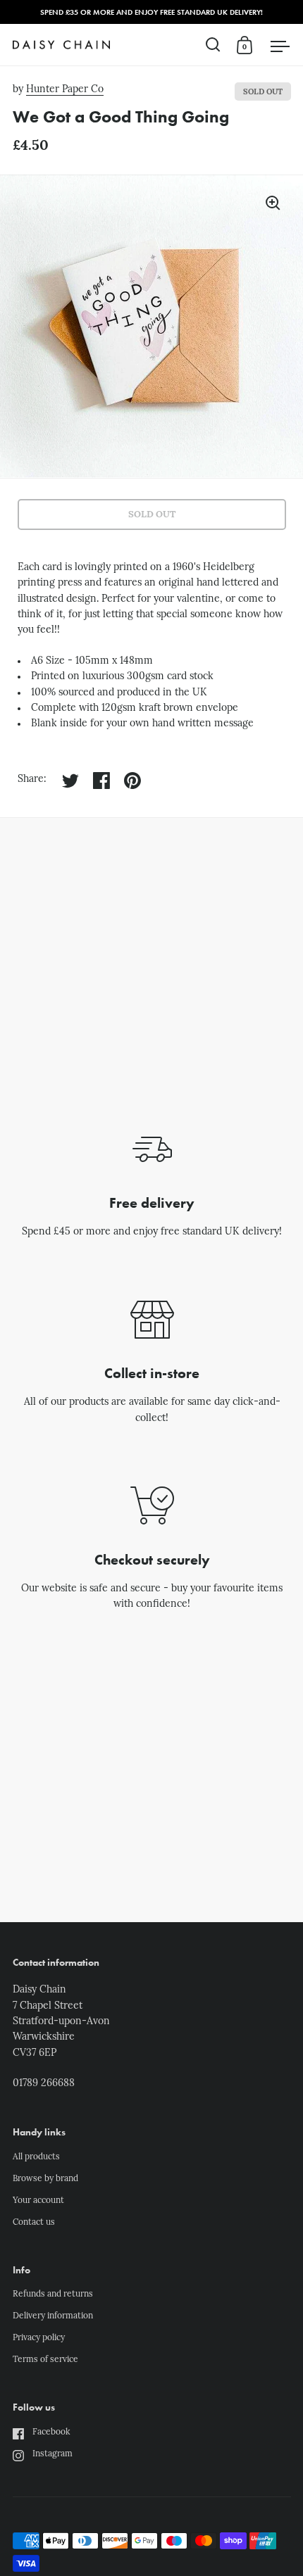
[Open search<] (213, 45)
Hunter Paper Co (65, 90)
